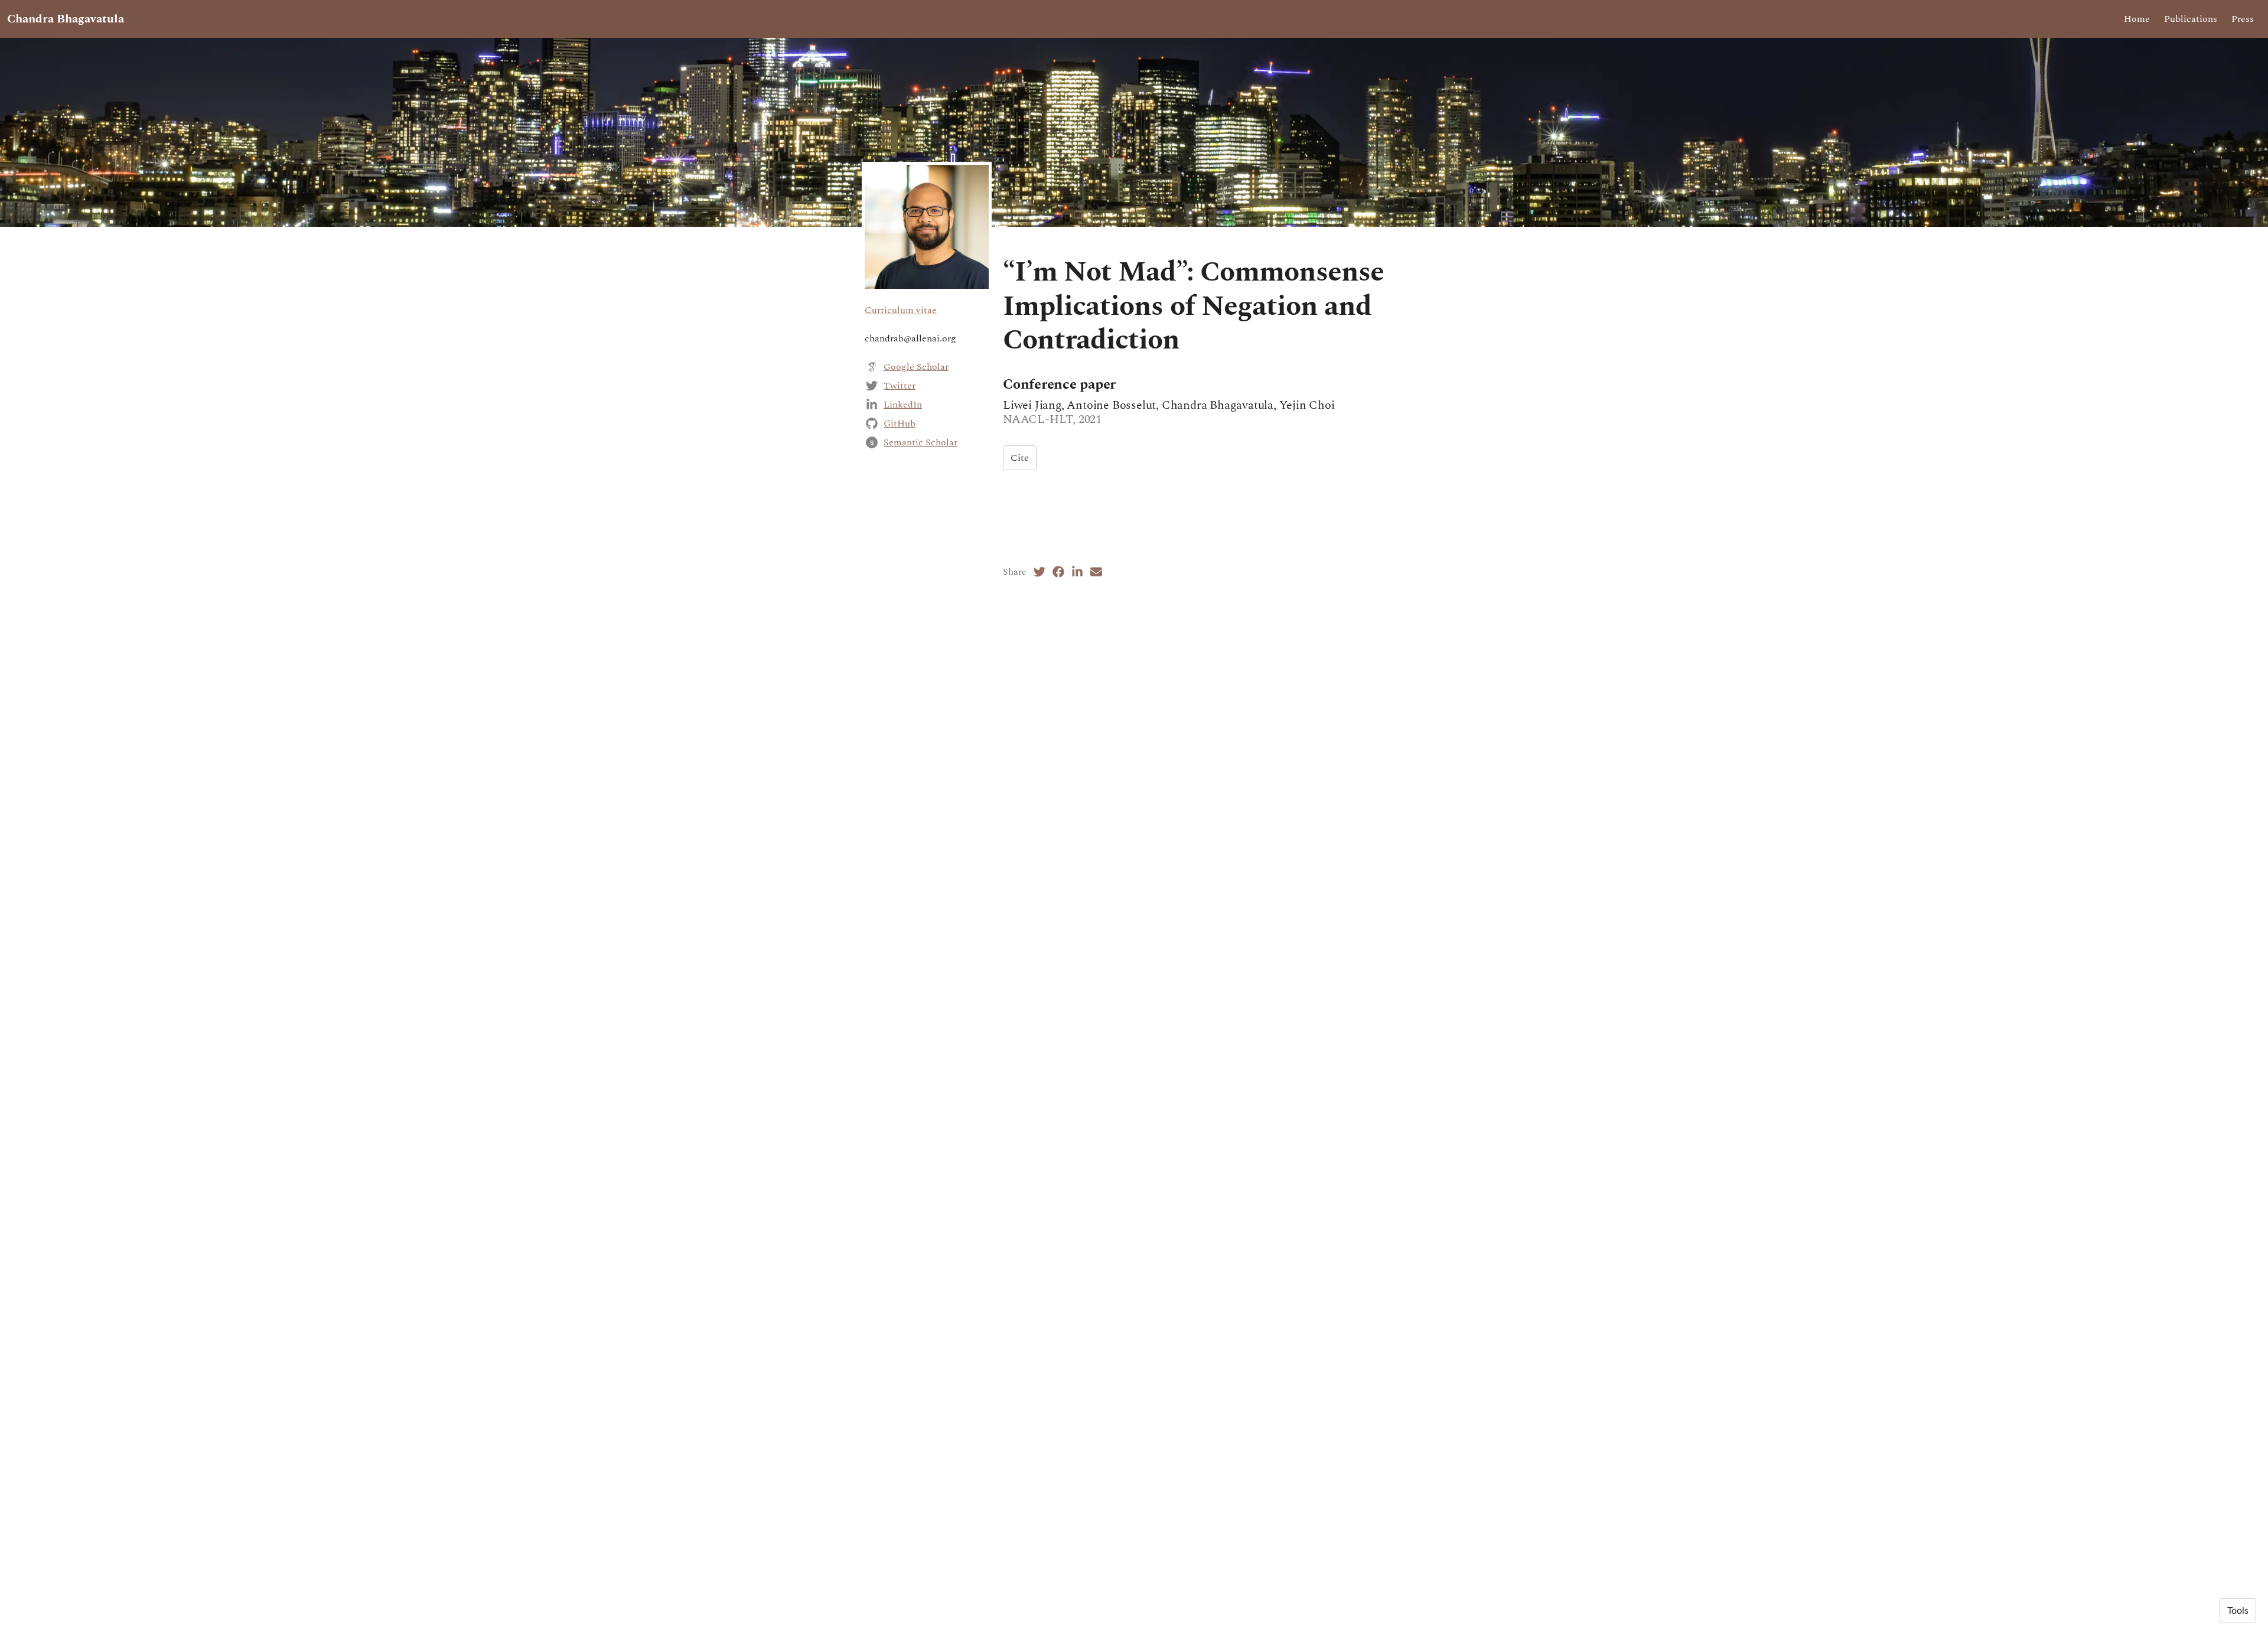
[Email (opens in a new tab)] (1096, 572)
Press (2243, 19)
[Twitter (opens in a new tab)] (1039, 572)
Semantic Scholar (920, 442)
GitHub (900, 424)
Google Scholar (916, 367)
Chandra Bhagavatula (66, 19)
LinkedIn (903, 405)
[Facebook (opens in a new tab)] (1058, 572)
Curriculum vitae (901, 310)
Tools (2238, 1611)
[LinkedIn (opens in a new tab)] (1077, 572)
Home (2137, 19)
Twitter (900, 386)
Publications (2191, 19)
